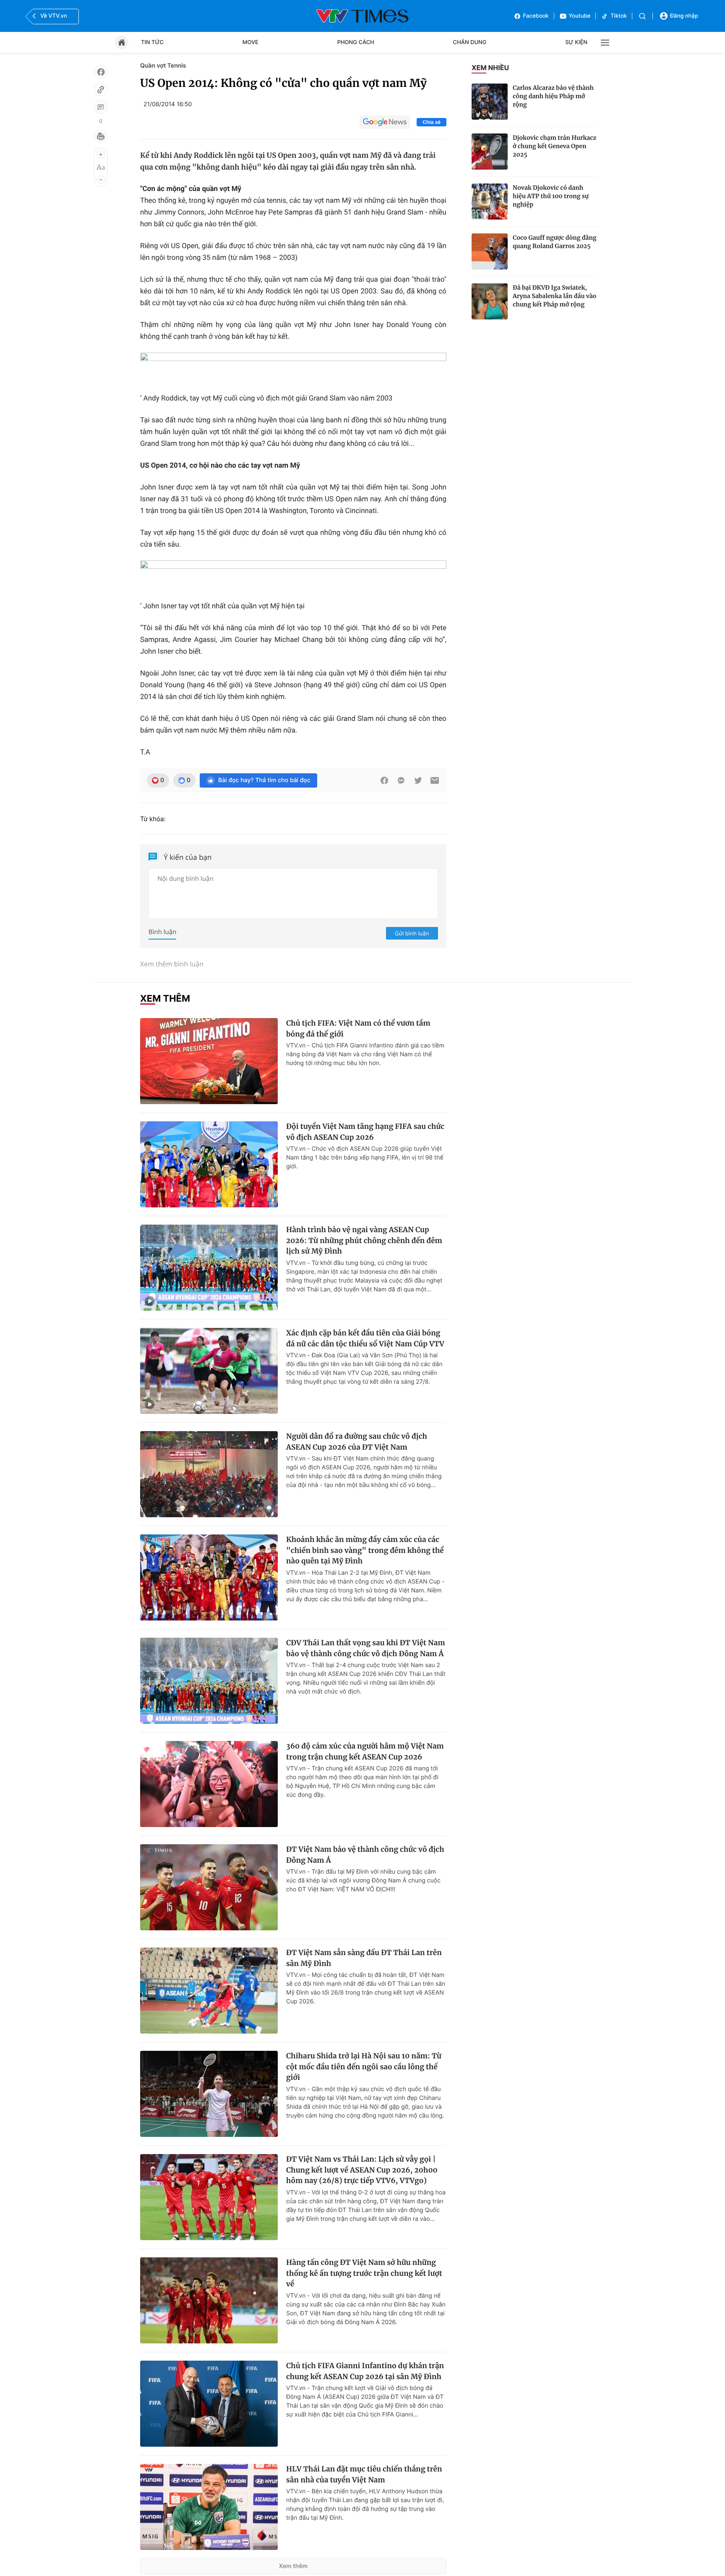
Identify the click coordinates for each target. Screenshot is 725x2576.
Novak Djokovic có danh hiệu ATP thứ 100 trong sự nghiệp (551, 196)
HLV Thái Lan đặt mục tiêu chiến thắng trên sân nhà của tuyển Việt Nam (364, 2474)
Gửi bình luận (412, 933)
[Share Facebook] (384, 780)
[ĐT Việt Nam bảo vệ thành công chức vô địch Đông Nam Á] (209, 1887)
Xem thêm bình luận (172, 964)
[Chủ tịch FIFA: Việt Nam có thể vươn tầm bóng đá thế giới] (209, 1061)
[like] (101, 72)
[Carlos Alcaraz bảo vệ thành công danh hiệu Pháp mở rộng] (490, 102)
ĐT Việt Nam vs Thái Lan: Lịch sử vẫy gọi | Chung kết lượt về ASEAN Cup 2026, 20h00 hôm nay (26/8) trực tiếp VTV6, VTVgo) (362, 2170)
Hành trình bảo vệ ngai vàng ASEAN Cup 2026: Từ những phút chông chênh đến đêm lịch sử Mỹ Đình (364, 1240)
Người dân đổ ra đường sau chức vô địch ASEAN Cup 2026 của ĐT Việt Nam (357, 1442)
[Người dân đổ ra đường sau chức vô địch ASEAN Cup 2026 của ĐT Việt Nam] (209, 1474)
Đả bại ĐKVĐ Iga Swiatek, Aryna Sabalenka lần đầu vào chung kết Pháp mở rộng (554, 296)
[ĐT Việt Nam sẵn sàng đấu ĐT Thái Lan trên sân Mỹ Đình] (209, 1991)
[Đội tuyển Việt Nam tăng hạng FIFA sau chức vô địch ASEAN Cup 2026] (209, 1164)
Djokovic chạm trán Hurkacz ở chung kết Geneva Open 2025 (554, 146)
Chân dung (470, 42)
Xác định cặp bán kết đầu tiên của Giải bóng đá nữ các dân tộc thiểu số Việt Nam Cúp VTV (365, 1338)
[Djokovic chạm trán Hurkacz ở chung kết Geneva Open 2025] (490, 152)
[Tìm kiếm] (642, 16)
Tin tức (152, 42)
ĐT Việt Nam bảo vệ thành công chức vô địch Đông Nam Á (365, 1855)
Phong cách (356, 42)
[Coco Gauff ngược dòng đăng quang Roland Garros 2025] (490, 251)
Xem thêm (293, 2566)
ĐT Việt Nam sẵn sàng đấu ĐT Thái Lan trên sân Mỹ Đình (364, 1958)
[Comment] (101, 107)
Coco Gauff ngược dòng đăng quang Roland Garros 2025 (555, 242)
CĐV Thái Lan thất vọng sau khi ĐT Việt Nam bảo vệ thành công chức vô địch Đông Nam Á (366, 1648)
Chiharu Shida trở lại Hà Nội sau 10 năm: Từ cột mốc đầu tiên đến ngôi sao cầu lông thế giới (364, 2067)
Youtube (580, 16)
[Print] (101, 136)
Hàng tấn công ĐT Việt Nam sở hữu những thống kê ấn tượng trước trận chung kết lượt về (364, 2273)
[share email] (435, 780)
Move (250, 42)
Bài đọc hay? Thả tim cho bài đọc (264, 780)
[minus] (101, 180)
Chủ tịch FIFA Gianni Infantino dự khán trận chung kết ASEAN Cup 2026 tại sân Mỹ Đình (365, 2371)
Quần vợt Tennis (163, 66)
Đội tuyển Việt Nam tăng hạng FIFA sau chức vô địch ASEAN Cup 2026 (365, 1132)
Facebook (536, 16)
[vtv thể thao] (362, 16)
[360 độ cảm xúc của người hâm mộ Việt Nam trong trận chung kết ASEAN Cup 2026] (209, 1784)
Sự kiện (576, 42)
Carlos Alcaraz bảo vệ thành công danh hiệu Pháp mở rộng (553, 96)
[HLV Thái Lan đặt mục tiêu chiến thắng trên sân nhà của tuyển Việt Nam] (209, 2507)
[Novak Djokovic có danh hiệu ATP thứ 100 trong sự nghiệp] (490, 202)
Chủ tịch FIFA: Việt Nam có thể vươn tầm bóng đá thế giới (358, 1029)
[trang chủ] (122, 42)
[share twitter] (418, 780)
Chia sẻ (432, 122)
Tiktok (619, 16)
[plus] (101, 154)
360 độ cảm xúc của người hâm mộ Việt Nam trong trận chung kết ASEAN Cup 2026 (365, 1751)
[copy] (101, 89)
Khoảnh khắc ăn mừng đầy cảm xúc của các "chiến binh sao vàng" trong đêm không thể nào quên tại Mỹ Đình (365, 1550)
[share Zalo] (401, 780)
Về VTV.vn (54, 16)
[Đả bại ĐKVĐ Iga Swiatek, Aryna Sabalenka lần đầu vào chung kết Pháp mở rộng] (490, 301)
